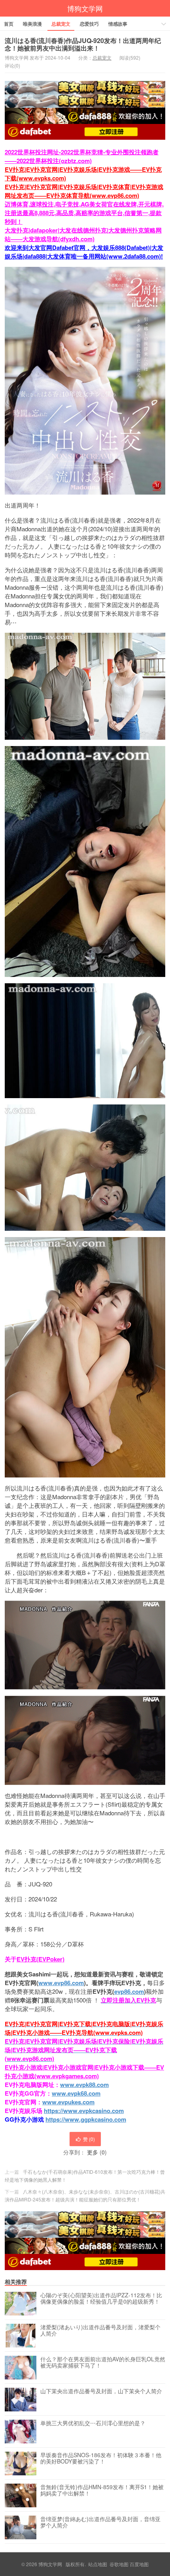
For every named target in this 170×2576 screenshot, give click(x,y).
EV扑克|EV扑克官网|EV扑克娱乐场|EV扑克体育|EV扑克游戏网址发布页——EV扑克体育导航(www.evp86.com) (84, 191)
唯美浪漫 (32, 24)
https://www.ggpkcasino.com (86, 2119)
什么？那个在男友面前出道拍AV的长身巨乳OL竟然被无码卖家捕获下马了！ (103, 2362)
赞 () (89, 2139)
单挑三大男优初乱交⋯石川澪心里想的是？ (93, 2423)
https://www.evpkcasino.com (84, 2111)
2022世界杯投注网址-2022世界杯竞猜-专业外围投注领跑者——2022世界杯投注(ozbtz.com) (82, 156)
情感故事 (118, 24)
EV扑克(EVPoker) (41, 1959)
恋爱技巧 (89, 24)
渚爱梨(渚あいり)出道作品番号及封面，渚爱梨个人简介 (100, 2330)
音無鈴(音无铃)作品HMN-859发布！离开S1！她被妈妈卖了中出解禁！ (102, 2490)
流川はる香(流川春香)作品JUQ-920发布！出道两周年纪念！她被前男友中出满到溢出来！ (83, 44)
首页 (9, 24)
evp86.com (129, 1991)
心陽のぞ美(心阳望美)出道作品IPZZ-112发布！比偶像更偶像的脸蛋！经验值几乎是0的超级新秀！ (101, 2299)
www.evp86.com (61, 1983)
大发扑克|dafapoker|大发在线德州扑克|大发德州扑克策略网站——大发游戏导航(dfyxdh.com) (83, 234)
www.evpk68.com (76, 2093)
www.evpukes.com (68, 2102)
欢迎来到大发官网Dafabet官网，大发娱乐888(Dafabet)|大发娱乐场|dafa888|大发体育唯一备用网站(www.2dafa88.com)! (84, 252)
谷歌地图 (119, 2564)
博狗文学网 (85, 8)
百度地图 (139, 2564)
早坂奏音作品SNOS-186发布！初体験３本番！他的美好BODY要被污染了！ (101, 2458)
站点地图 (98, 2564)
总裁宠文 (61, 24)
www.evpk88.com (84, 2085)
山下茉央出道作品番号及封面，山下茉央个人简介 (101, 2391)
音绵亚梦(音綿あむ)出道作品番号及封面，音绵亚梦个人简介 (100, 2522)
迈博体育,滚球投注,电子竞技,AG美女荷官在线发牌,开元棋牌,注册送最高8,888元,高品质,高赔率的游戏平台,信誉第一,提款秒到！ (84, 213)
